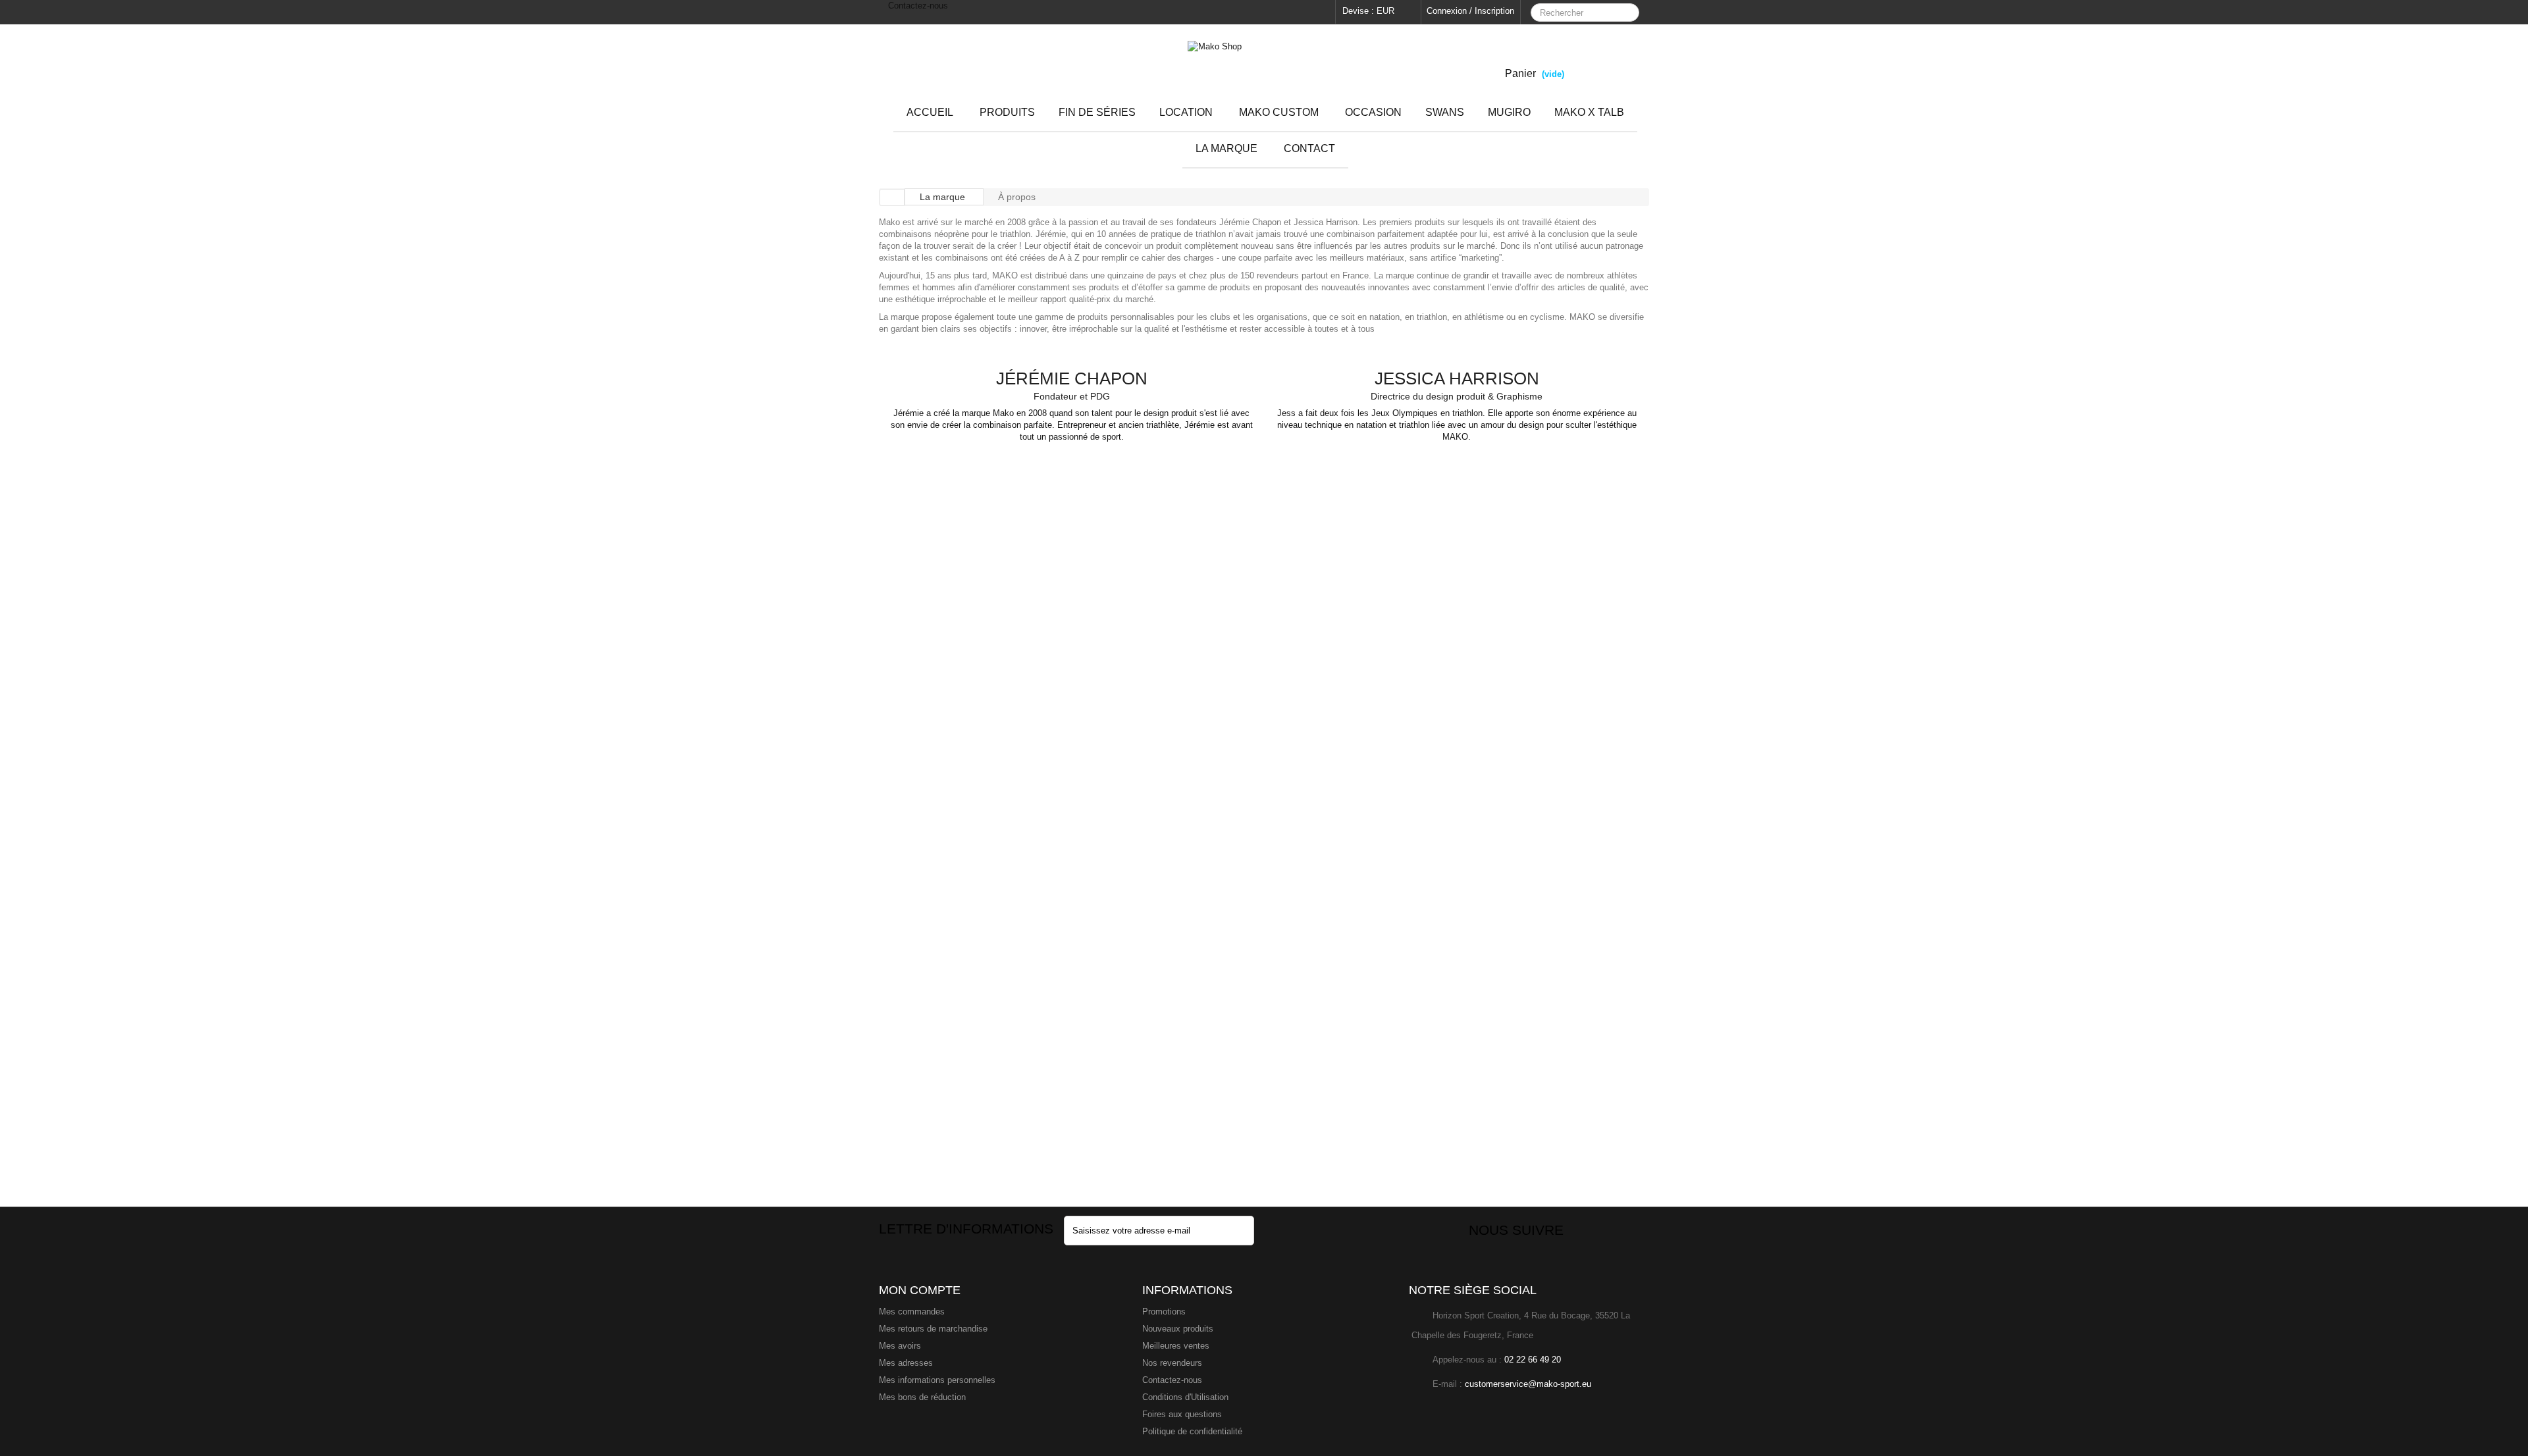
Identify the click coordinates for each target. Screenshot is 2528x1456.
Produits (1007, 112)
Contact (1309, 148)
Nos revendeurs (1172, 1363)
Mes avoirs (900, 1346)
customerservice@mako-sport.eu (1528, 1384)
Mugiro (1509, 112)
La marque (1226, 148)
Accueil (930, 112)
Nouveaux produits (1178, 1329)
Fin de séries (1097, 112)
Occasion (1373, 112)
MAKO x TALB (1589, 112)
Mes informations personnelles (937, 1380)
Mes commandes (912, 1312)
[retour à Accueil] (892, 197)
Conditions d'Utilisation (1185, 1397)
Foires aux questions (1182, 1414)
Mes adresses (906, 1363)
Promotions (1164, 1312)
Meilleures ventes (1176, 1346)
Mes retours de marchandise (933, 1329)
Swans (1445, 112)
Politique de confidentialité (1192, 1431)
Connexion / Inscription (1470, 11)
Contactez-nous (917, 6)
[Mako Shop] (1264, 67)
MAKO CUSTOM (1279, 112)
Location (1186, 112)
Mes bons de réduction (922, 1397)
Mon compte (920, 1290)
